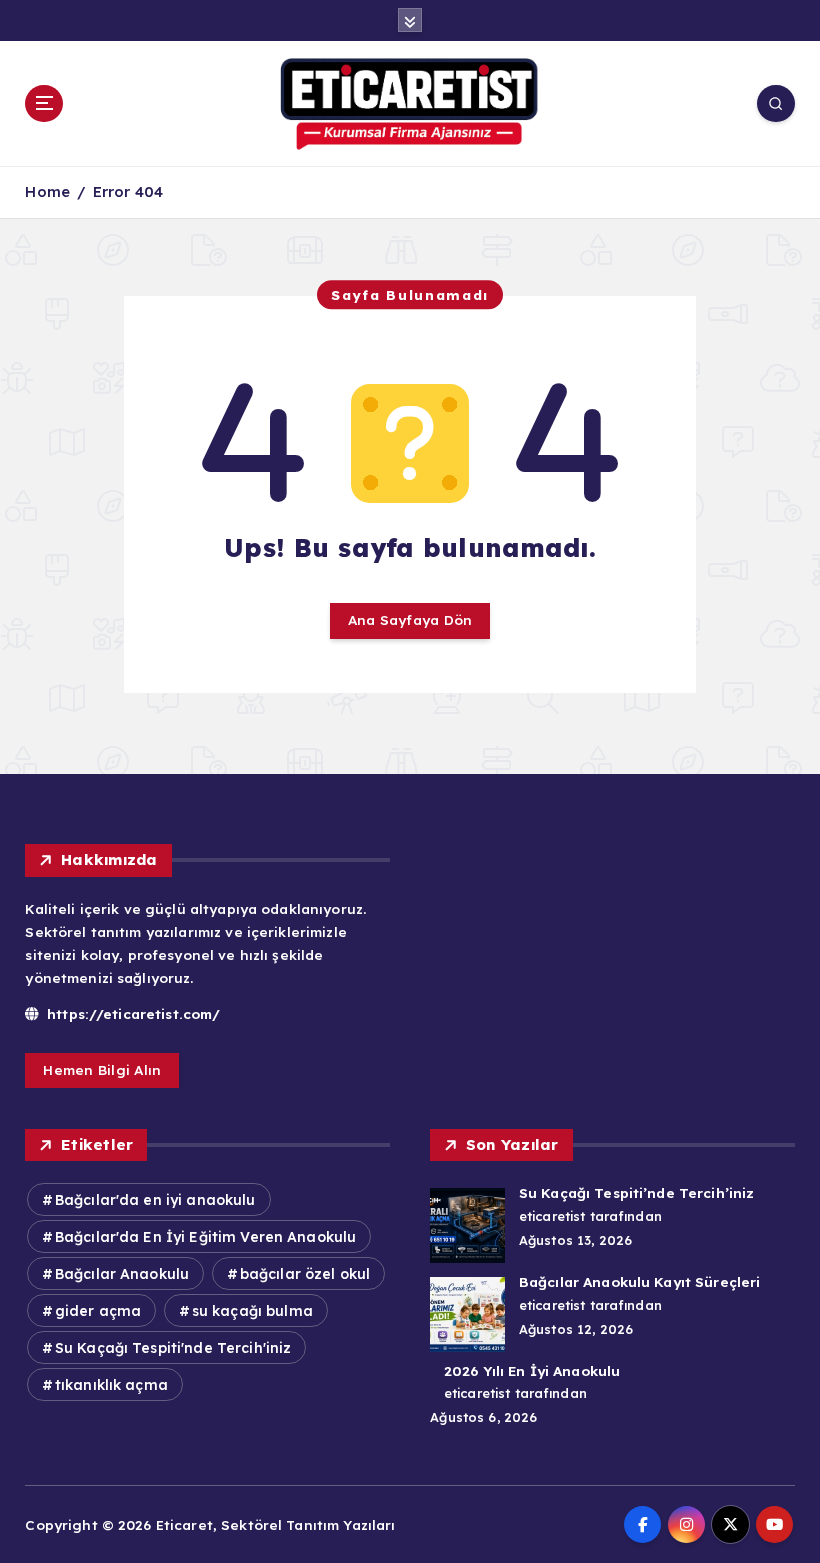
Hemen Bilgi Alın (102, 1069)
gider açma (98, 1311)
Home (47, 191)
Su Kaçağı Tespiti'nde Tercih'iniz (173, 1348)
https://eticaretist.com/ (131, 1013)
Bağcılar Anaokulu (122, 1274)
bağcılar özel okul (305, 1274)
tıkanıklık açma (111, 1385)
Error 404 (128, 191)
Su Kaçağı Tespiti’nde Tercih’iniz (636, 1192)
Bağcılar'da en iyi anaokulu (155, 1200)
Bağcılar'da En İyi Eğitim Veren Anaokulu (205, 1237)
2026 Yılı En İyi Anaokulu (532, 1370)
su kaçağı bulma (252, 1311)
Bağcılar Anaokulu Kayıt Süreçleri (639, 1281)
